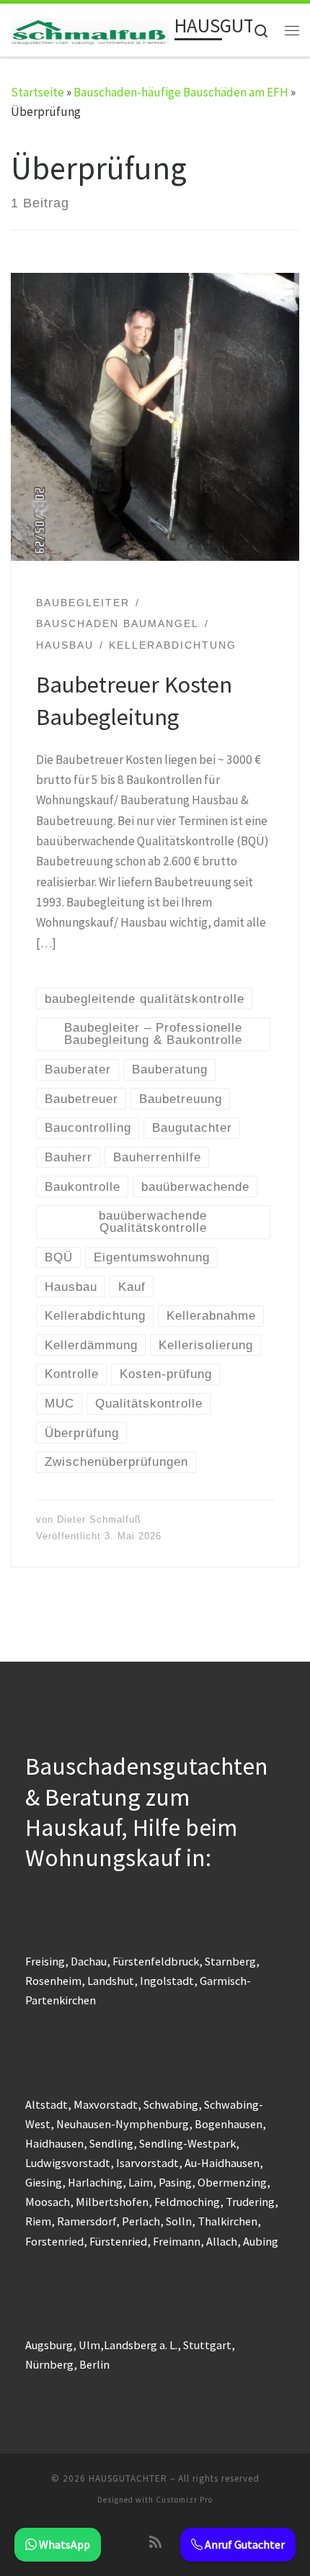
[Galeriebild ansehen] (155, 417)
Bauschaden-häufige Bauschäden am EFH (181, 92)
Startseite (37, 92)
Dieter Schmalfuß (99, 1519)
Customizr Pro (184, 2500)
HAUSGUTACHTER (128, 2478)
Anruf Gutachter (244, 2544)
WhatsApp (63, 2544)
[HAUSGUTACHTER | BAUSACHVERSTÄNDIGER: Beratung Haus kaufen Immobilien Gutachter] (90, 30)
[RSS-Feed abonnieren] (155, 2542)
